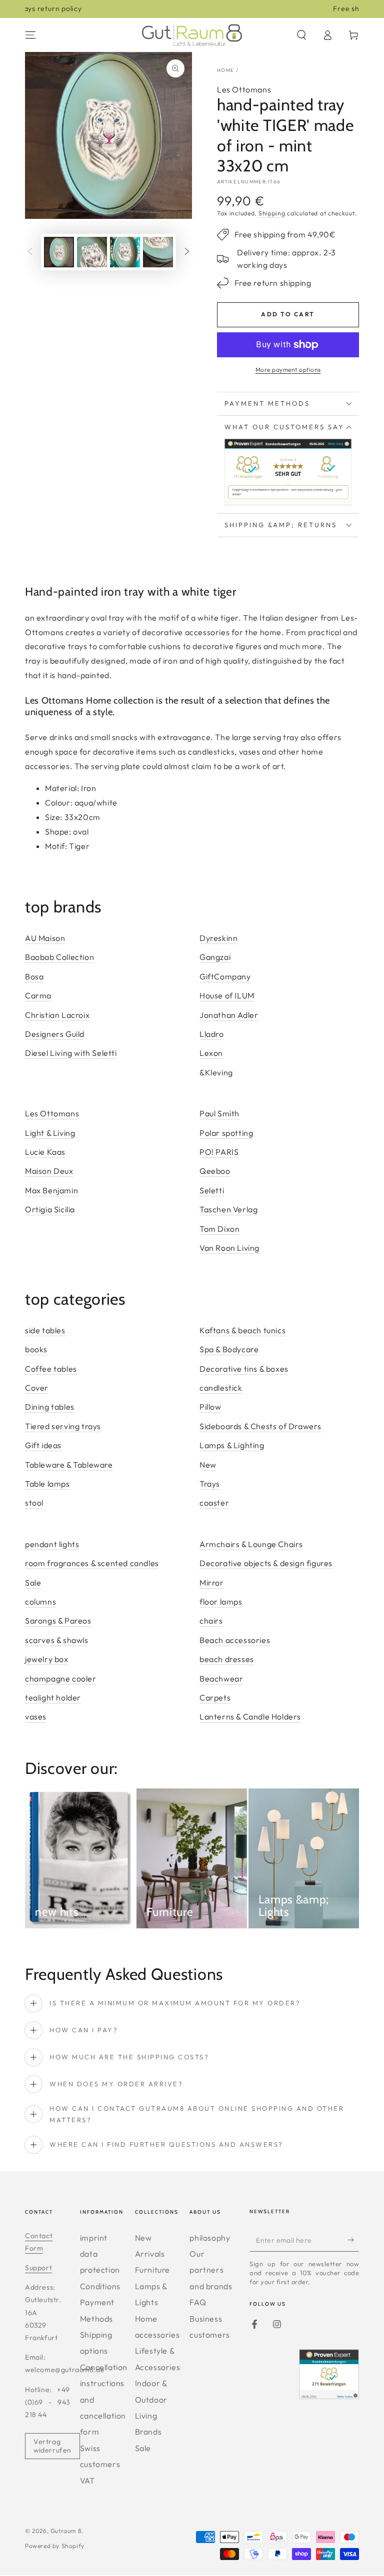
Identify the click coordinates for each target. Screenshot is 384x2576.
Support (38, 2268)
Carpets (215, 1698)
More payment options (288, 370)
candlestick (221, 1388)
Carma (38, 995)
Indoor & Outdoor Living (151, 2399)
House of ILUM (227, 995)
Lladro (212, 1034)
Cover (37, 1388)
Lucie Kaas (45, 1152)
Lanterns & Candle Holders (250, 1717)
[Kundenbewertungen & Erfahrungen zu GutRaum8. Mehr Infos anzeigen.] (288, 500)
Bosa (34, 976)
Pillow (210, 1407)
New (208, 1465)
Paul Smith (219, 1113)
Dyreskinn (218, 938)
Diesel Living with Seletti (71, 1053)
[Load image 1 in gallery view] (59, 252)
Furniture (152, 2270)
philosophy (210, 2238)
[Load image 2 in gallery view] (92, 252)
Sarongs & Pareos (58, 1621)
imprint (94, 2238)
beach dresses (227, 1659)
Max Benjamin (51, 1190)
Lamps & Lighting (232, 1445)
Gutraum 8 (66, 2531)
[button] (301, 35)
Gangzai (215, 957)
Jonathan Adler (229, 1015)
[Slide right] (187, 252)
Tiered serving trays (63, 1426)
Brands (148, 2432)
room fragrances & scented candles (92, 1563)
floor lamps (221, 1602)
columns (40, 1602)
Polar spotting (226, 1133)
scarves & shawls (57, 1640)
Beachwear (221, 1679)
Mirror (212, 1583)
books (36, 1349)
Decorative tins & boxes (244, 1369)
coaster (214, 1503)
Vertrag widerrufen (52, 2446)
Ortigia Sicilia (50, 1209)
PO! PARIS (219, 1152)
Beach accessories (235, 1640)
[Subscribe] (353, 2240)
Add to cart (288, 314)
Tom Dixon (219, 1229)
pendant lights (52, 1544)
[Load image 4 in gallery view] (158, 252)
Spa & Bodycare (229, 1349)
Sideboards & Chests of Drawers (260, 1426)
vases (36, 1717)
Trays (210, 1484)
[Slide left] (30, 252)
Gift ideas (43, 1445)
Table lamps (47, 1484)
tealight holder (53, 1698)
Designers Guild (55, 1034)
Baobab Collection (59, 957)
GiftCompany (225, 976)
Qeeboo (215, 1171)
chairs (211, 1621)
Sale (33, 1583)
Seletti (212, 1190)
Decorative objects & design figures (266, 1563)
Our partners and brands (211, 2270)
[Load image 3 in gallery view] (125, 252)
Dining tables (50, 1407)
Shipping (272, 213)
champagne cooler (61, 1679)
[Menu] (30, 35)
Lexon (211, 1053)
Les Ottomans (244, 89)
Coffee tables (51, 1369)
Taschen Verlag (228, 1209)
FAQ (198, 2302)
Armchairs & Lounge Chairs (251, 1544)
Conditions (100, 2286)
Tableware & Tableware (69, 1465)
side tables (45, 1330)
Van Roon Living (229, 1248)
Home (225, 70)
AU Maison (45, 938)
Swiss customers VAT (100, 2464)
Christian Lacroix (57, 1015)
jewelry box (47, 1659)
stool (34, 1503)
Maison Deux (49, 1171)
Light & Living (50, 1133)
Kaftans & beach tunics (242, 1330)
